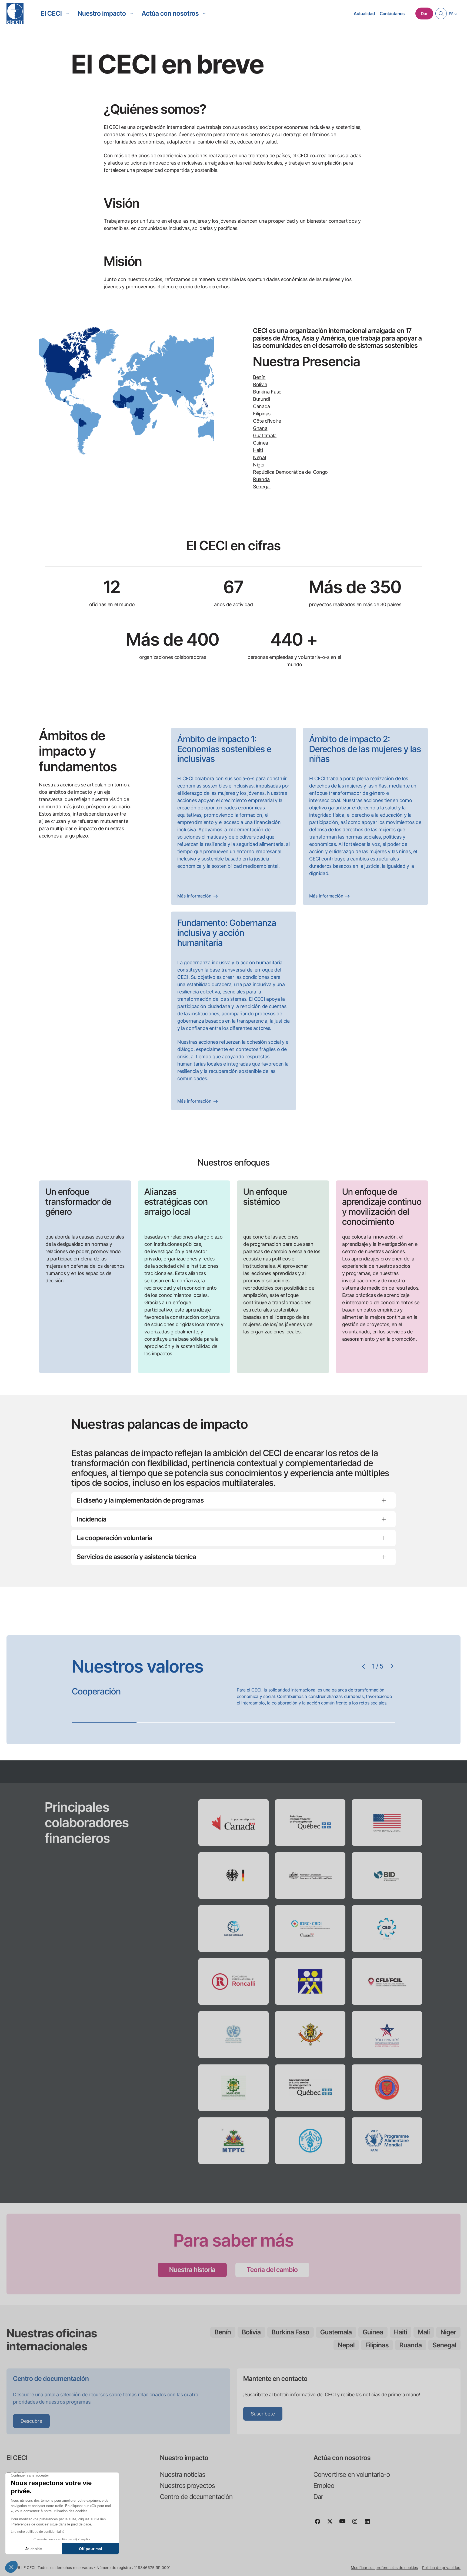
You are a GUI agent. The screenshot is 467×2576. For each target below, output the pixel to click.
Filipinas (262, 414)
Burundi (261, 399)
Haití (258, 450)
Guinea (261, 443)
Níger (259, 465)
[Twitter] (332, 2524)
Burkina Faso (267, 392)
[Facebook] (320, 2524)
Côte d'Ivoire (267, 421)
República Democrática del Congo (290, 472)
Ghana (260, 428)
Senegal (262, 487)
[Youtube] (345, 2524)
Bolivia (260, 384)
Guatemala (265, 436)
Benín (259, 377)
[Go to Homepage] (15, 14)
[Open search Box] (441, 14)
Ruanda (261, 479)
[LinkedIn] (369, 2524)
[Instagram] (357, 2524)
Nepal (259, 457)
